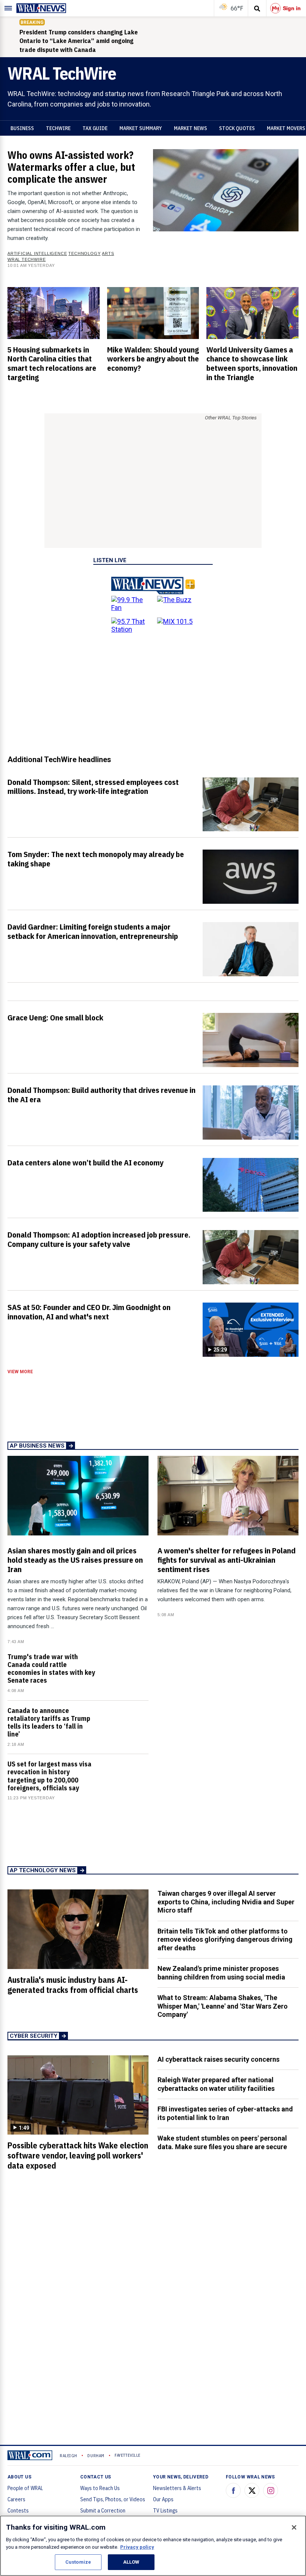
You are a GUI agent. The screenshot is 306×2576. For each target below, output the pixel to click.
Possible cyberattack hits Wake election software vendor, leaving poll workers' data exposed (78, 2156)
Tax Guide (95, 128)
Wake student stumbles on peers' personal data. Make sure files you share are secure (222, 2142)
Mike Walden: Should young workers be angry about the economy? (153, 359)
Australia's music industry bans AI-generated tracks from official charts (73, 1985)
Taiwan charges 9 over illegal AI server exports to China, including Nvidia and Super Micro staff (226, 1902)
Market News (191, 128)
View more (20, 1372)
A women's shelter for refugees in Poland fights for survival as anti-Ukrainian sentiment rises (227, 1560)
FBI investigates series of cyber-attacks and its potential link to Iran (225, 2113)
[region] (153, 2546)
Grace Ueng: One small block (55, 1017)
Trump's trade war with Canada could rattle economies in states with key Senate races (51, 1669)
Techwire (58, 128)
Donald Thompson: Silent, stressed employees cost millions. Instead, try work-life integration (93, 787)
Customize (78, 2562)
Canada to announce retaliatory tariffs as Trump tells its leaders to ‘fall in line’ (49, 1723)
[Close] (294, 2527)
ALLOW (131, 2562)
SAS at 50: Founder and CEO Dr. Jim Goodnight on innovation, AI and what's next (89, 1312)
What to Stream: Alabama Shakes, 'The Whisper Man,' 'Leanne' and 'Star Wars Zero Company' (223, 2006)
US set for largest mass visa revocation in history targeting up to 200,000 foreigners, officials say (49, 1776)
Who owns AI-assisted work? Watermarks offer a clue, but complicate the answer (71, 167)
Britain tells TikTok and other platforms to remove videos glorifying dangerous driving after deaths (225, 1939)
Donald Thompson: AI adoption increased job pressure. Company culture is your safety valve (99, 1239)
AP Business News (37, 1446)
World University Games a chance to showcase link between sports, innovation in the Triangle (252, 363)
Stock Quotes (237, 128)
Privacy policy (137, 2547)
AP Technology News (43, 1870)
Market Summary (141, 128)
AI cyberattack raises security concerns (218, 2059)
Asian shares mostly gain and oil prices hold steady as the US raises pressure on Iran (75, 1560)
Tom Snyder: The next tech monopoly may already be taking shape (96, 859)
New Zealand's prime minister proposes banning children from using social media (221, 1973)
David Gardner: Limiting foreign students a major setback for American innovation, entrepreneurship (93, 931)
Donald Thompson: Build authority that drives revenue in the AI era (102, 1095)
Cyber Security (34, 2036)
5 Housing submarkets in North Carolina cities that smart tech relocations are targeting (52, 363)
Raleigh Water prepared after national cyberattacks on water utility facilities (216, 2084)
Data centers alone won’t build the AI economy (85, 1162)
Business (22, 128)
